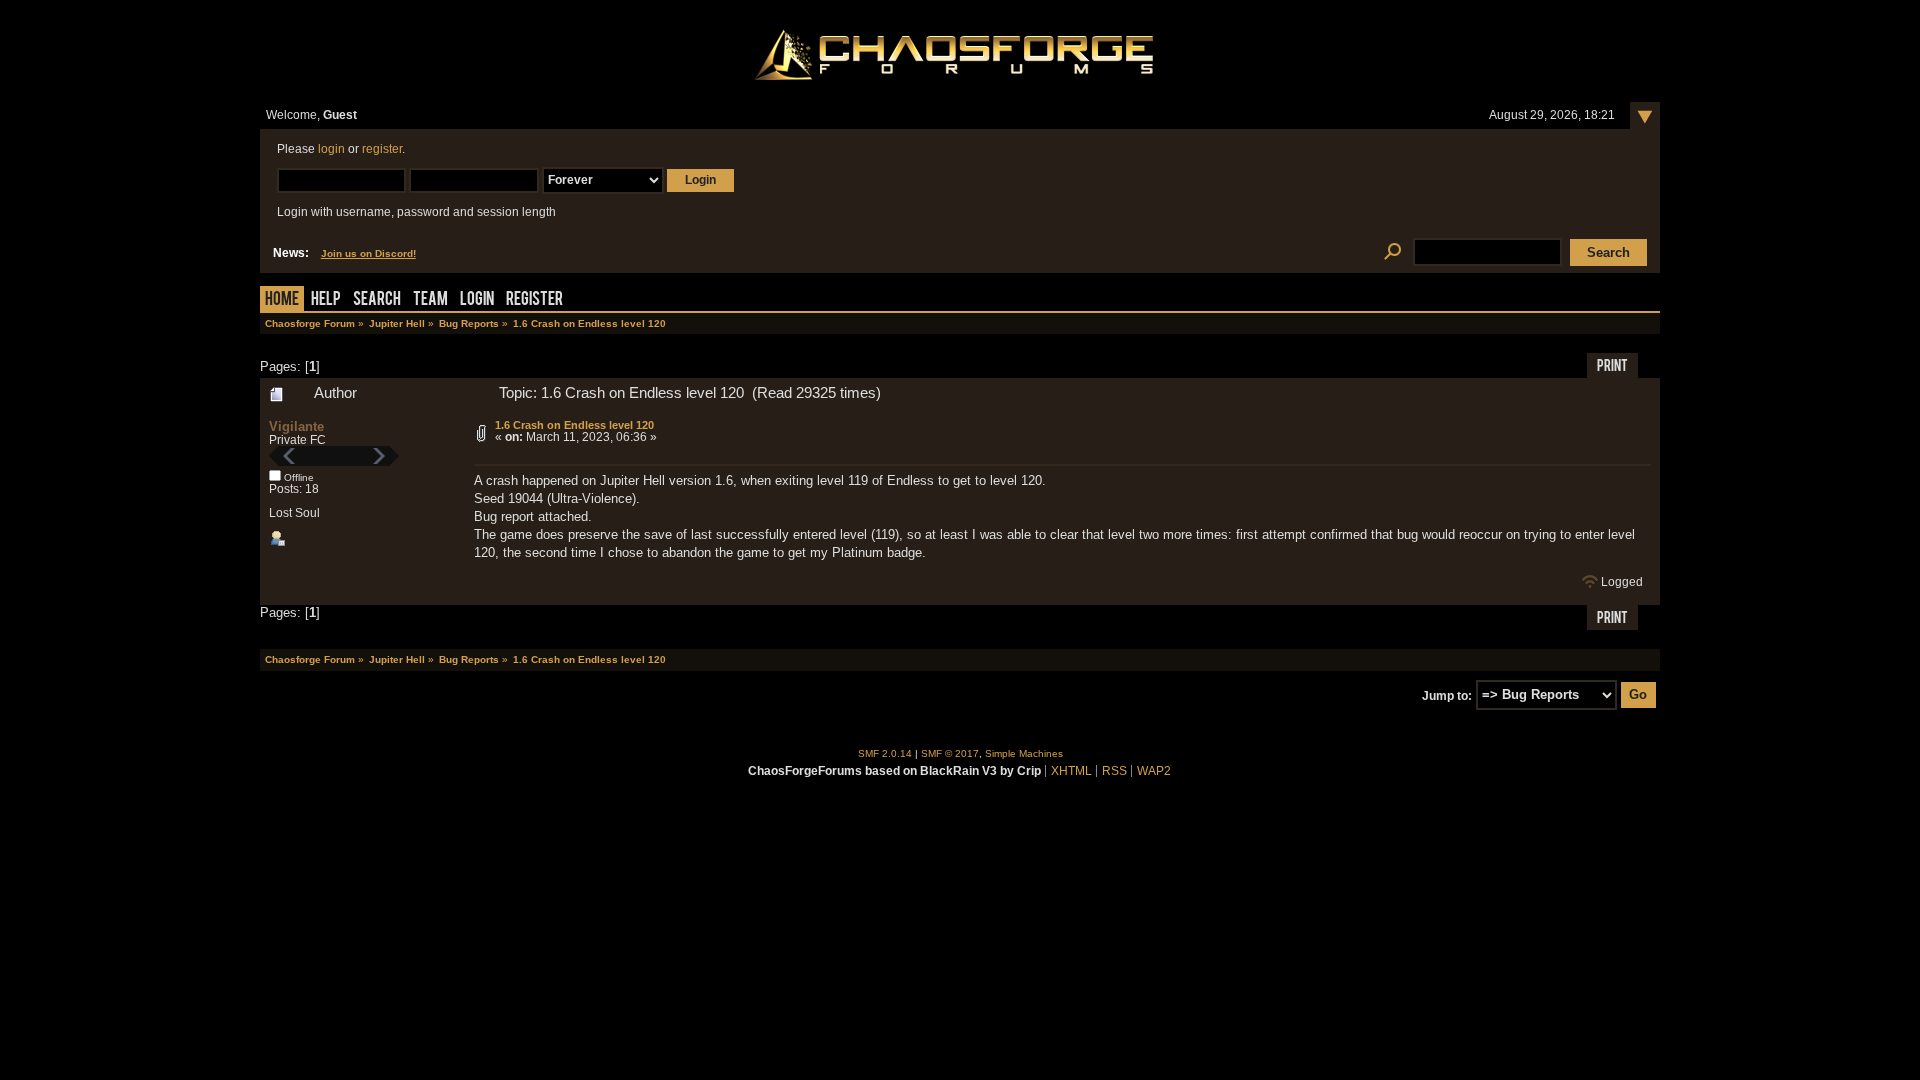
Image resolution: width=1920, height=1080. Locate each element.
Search (377, 300)
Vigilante (296, 426)
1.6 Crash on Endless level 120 (574, 425)
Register (534, 300)
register (382, 149)
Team (430, 300)
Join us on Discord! (368, 253)
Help (326, 300)
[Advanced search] (1392, 252)
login (331, 149)
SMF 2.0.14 (885, 753)
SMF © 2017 (950, 753)
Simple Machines (1024, 753)
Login (477, 300)
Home (282, 300)
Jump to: (1447, 695)
